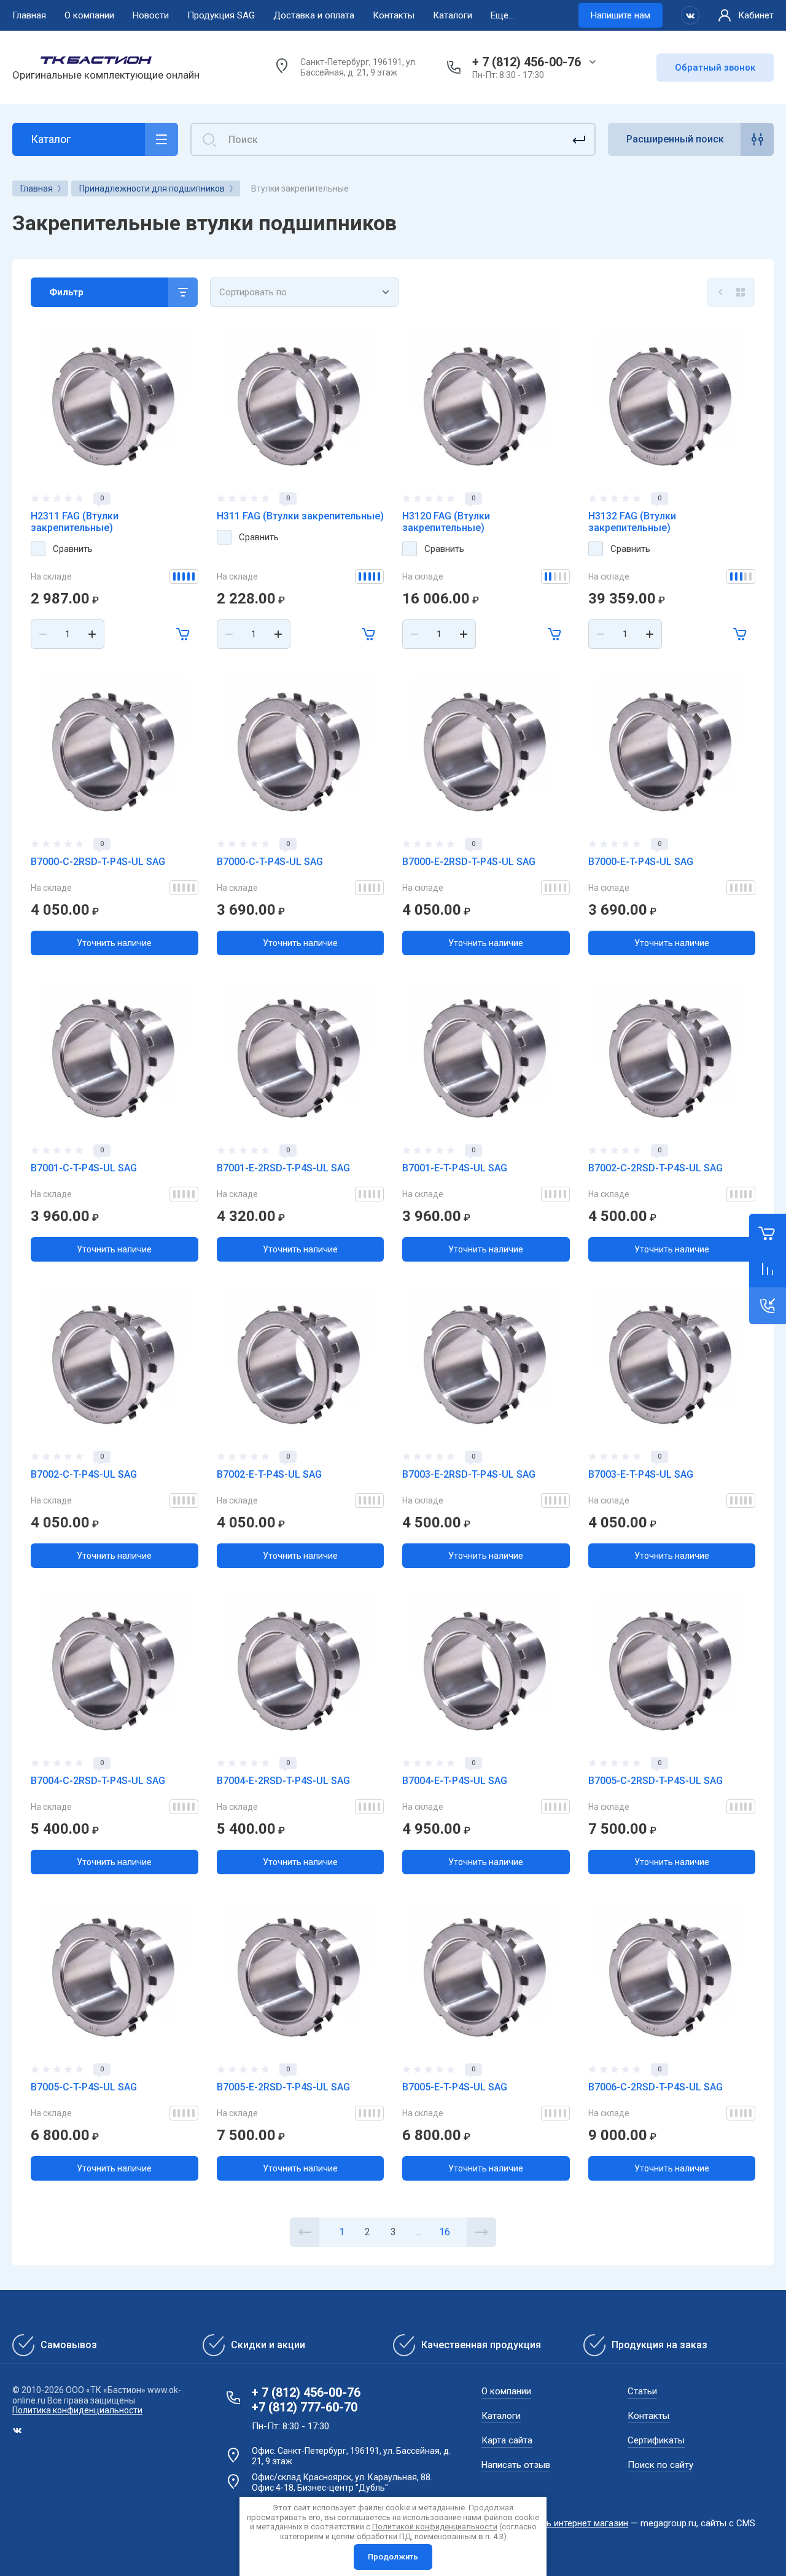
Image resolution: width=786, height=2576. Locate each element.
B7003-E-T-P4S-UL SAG (641, 1474)
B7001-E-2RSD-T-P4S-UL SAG (283, 1168)
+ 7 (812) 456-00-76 (527, 62)
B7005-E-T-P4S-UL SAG (455, 2087)
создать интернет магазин (572, 2523)
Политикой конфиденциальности (435, 2527)
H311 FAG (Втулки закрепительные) (300, 516)
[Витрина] (741, 292)
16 (445, 2232)
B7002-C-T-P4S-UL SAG (84, 1474)
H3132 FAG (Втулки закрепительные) (632, 522)
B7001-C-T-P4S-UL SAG (84, 1168)
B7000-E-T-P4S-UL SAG (641, 862)
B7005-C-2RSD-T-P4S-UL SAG (656, 1781)
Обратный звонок (715, 68)
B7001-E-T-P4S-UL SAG (455, 1168)
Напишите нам (621, 15)
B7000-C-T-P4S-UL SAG (270, 862)
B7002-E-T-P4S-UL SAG (269, 1474)
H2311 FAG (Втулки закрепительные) (75, 522)
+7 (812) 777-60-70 (305, 2407)
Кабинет (756, 15)
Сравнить (73, 549)
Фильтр (66, 292)
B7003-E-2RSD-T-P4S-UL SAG (469, 1474)
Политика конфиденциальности (77, 2410)
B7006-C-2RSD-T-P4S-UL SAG (656, 2087)
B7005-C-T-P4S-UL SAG (84, 2087)
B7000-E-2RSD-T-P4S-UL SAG (469, 862)
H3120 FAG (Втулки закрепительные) (446, 522)
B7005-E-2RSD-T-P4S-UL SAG (283, 2087)
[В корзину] (184, 634)
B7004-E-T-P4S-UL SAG (455, 1781)
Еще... (502, 15)
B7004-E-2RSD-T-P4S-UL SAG (283, 1781)
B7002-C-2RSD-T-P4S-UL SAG (656, 1168)
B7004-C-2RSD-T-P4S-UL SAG (98, 1781)
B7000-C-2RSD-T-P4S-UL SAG (98, 862)
